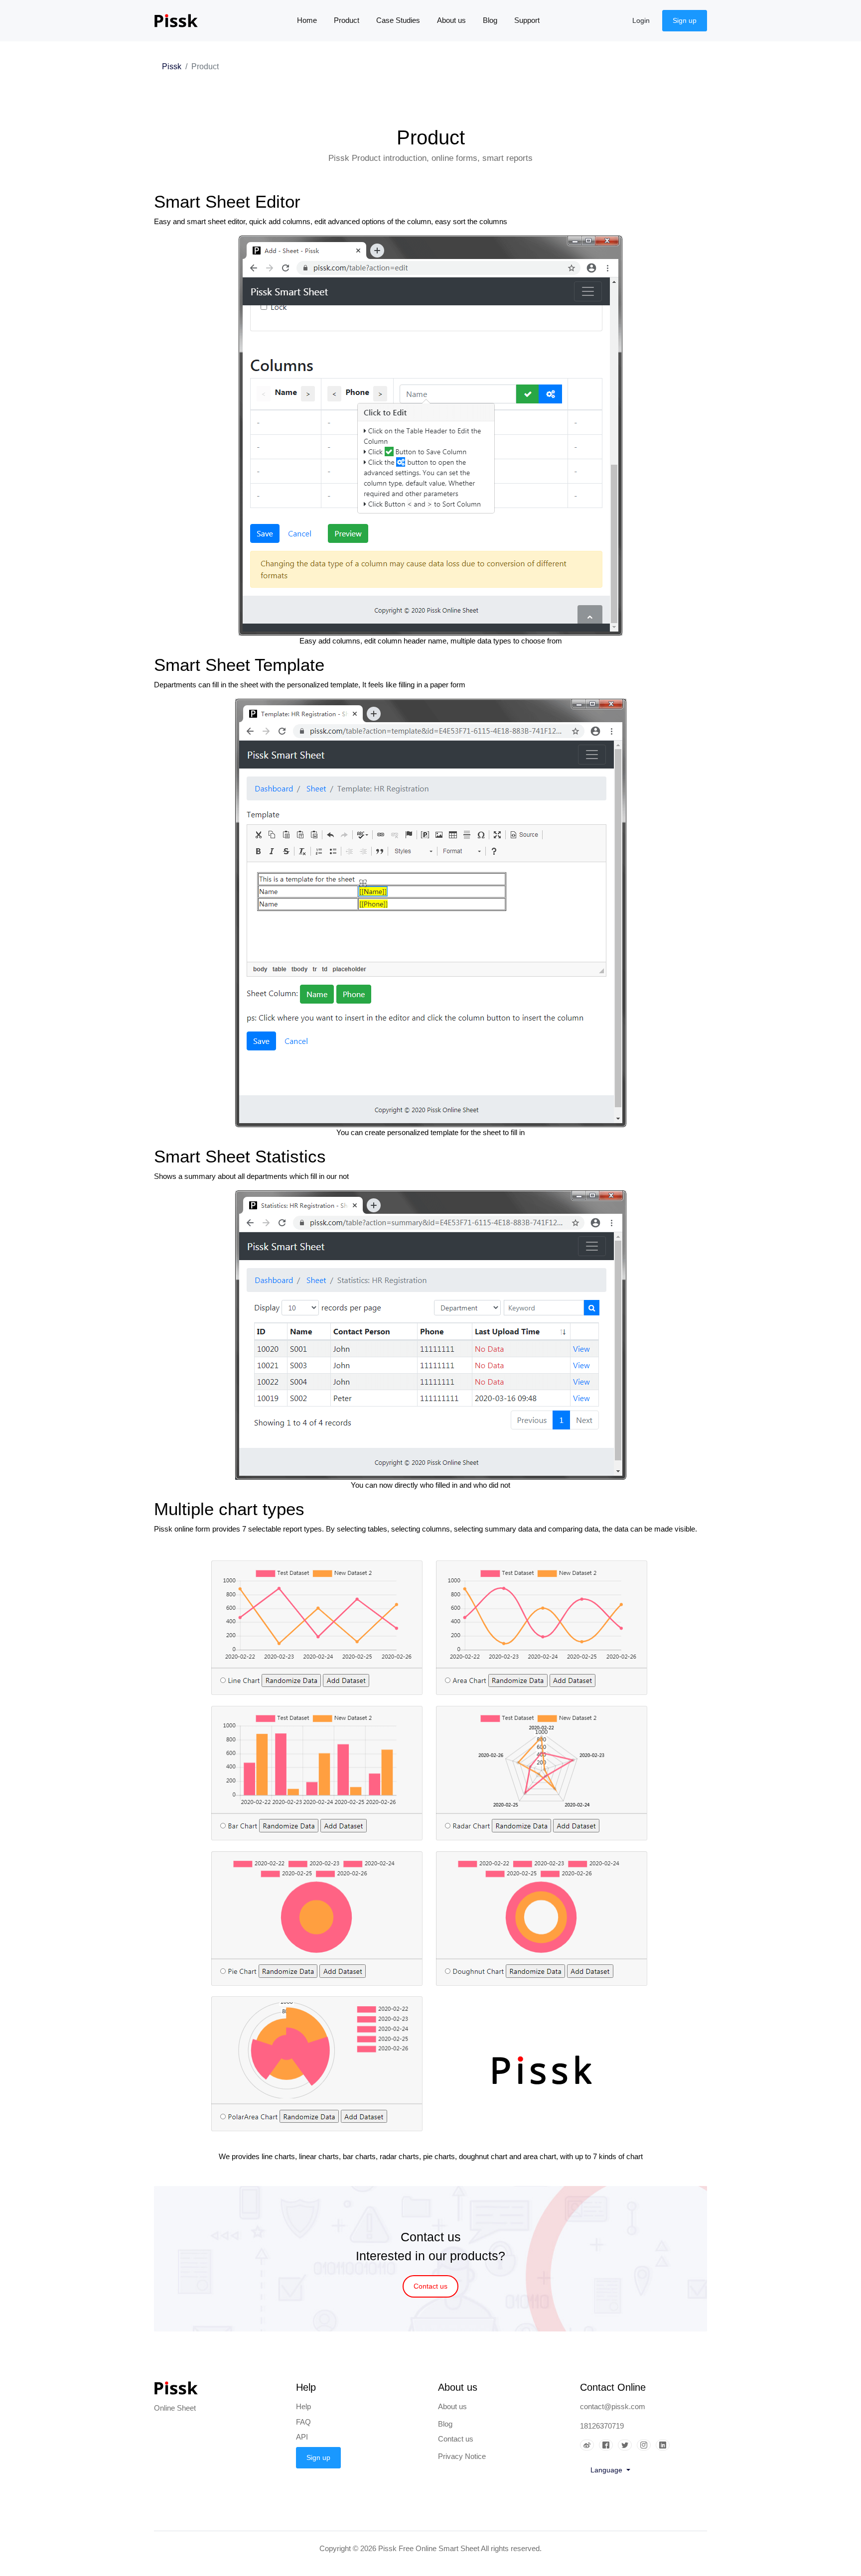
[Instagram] (646, 2446)
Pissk (172, 66)
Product (347, 20)
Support (527, 20)
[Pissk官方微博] (589, 2446)
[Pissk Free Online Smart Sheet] (184, 21)
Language (607, 2470)
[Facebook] (608, 2446)
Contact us (430, 2286)
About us (451, 20)
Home (311, 20)
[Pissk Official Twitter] (627, 2446)
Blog (490, 20)
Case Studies (398, 20)
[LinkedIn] (665, 2446)
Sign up (685, 20)
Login (641, 20)
